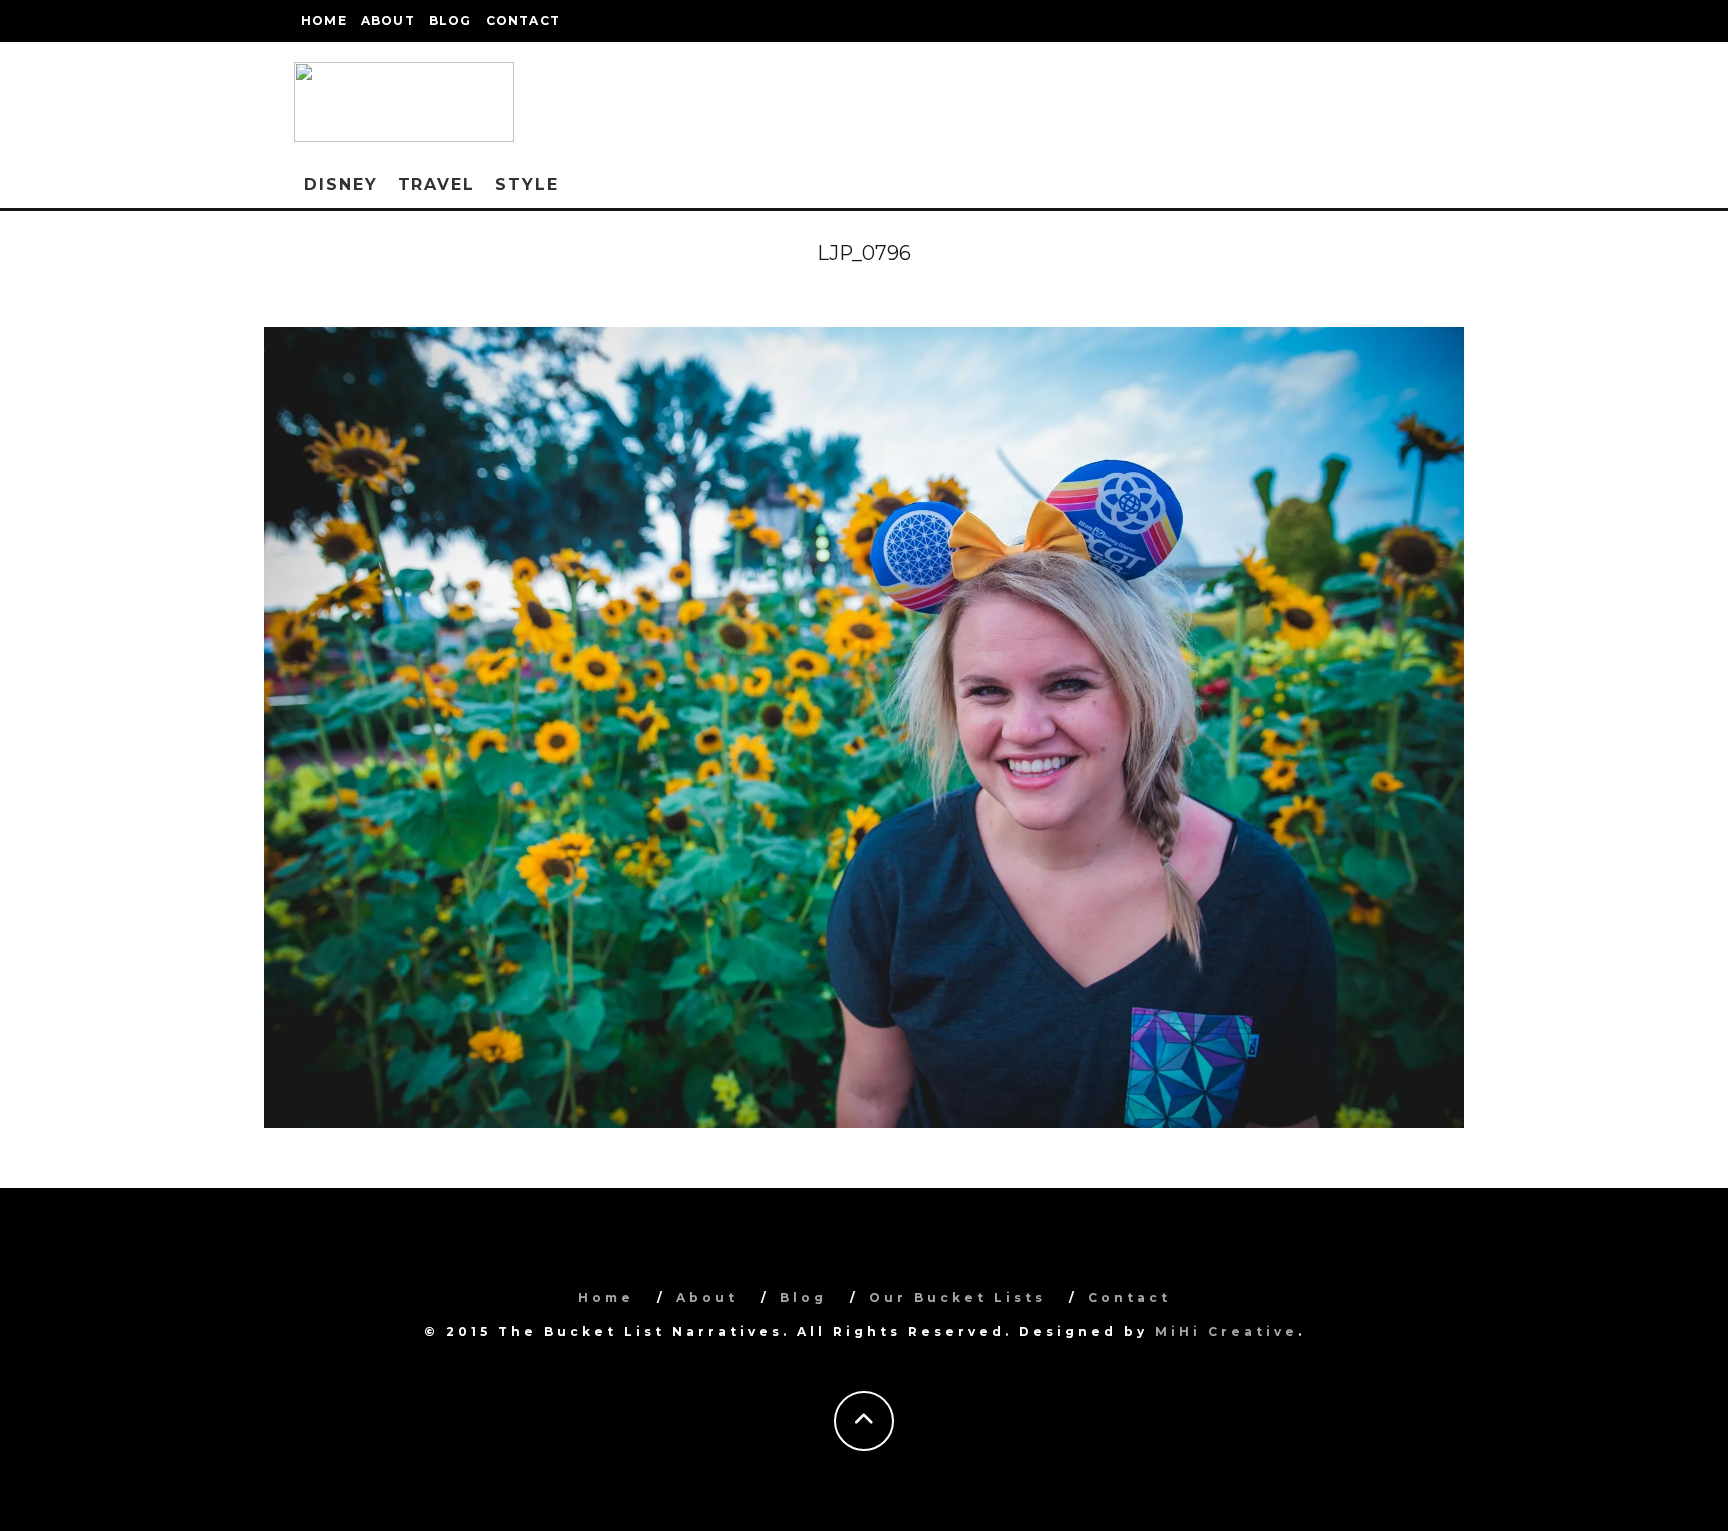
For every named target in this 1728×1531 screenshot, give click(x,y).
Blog (450, 20)
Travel (437, 184)
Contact (523, 20)
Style (527, 184)
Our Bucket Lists (957, 1297)
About (388, 20)
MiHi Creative (1226, 1331)
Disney (341, 184)
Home (324, 20)
